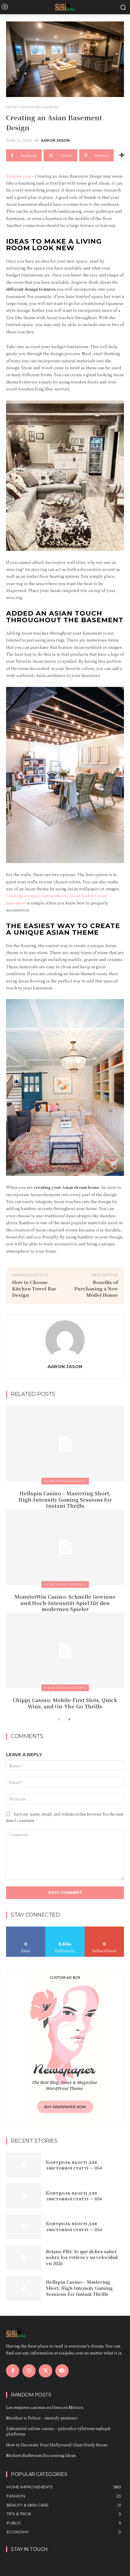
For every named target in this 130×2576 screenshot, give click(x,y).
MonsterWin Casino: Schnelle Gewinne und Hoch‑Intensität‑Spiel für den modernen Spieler (65, 1603)
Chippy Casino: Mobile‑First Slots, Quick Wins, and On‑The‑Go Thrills (65, 1703)
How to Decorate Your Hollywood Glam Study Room (57, 2445)
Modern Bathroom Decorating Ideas (41, 2455)
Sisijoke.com (18, 176)
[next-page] (69, 1720)
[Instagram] (29, 2371)
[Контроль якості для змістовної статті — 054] (24, 2165)
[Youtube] (62, 2371)
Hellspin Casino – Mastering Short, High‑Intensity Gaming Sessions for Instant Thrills (65, 1500)
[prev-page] (59, 1720)
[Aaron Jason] (65, 1340)
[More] (122, 155)
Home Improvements (39, 107)
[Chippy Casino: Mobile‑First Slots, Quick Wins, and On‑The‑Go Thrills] (65, 1650)
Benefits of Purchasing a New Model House (96, 1288)
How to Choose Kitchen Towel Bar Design (34, 1288)
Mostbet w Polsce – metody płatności (42, 2418)
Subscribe (104, 1929)
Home (11, 107)
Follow (65, 1929)
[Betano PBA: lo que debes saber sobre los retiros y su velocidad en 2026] (24, 2257)
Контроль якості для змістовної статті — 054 (74, 2165)
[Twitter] (45, 2371)
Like (26, 1929)
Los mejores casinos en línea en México (45, 2407)
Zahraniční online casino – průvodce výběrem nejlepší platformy (58, 2431)
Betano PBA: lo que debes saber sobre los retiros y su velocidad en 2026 (82, 2257)
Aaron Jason (55, 141)
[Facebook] (13, 2371)
